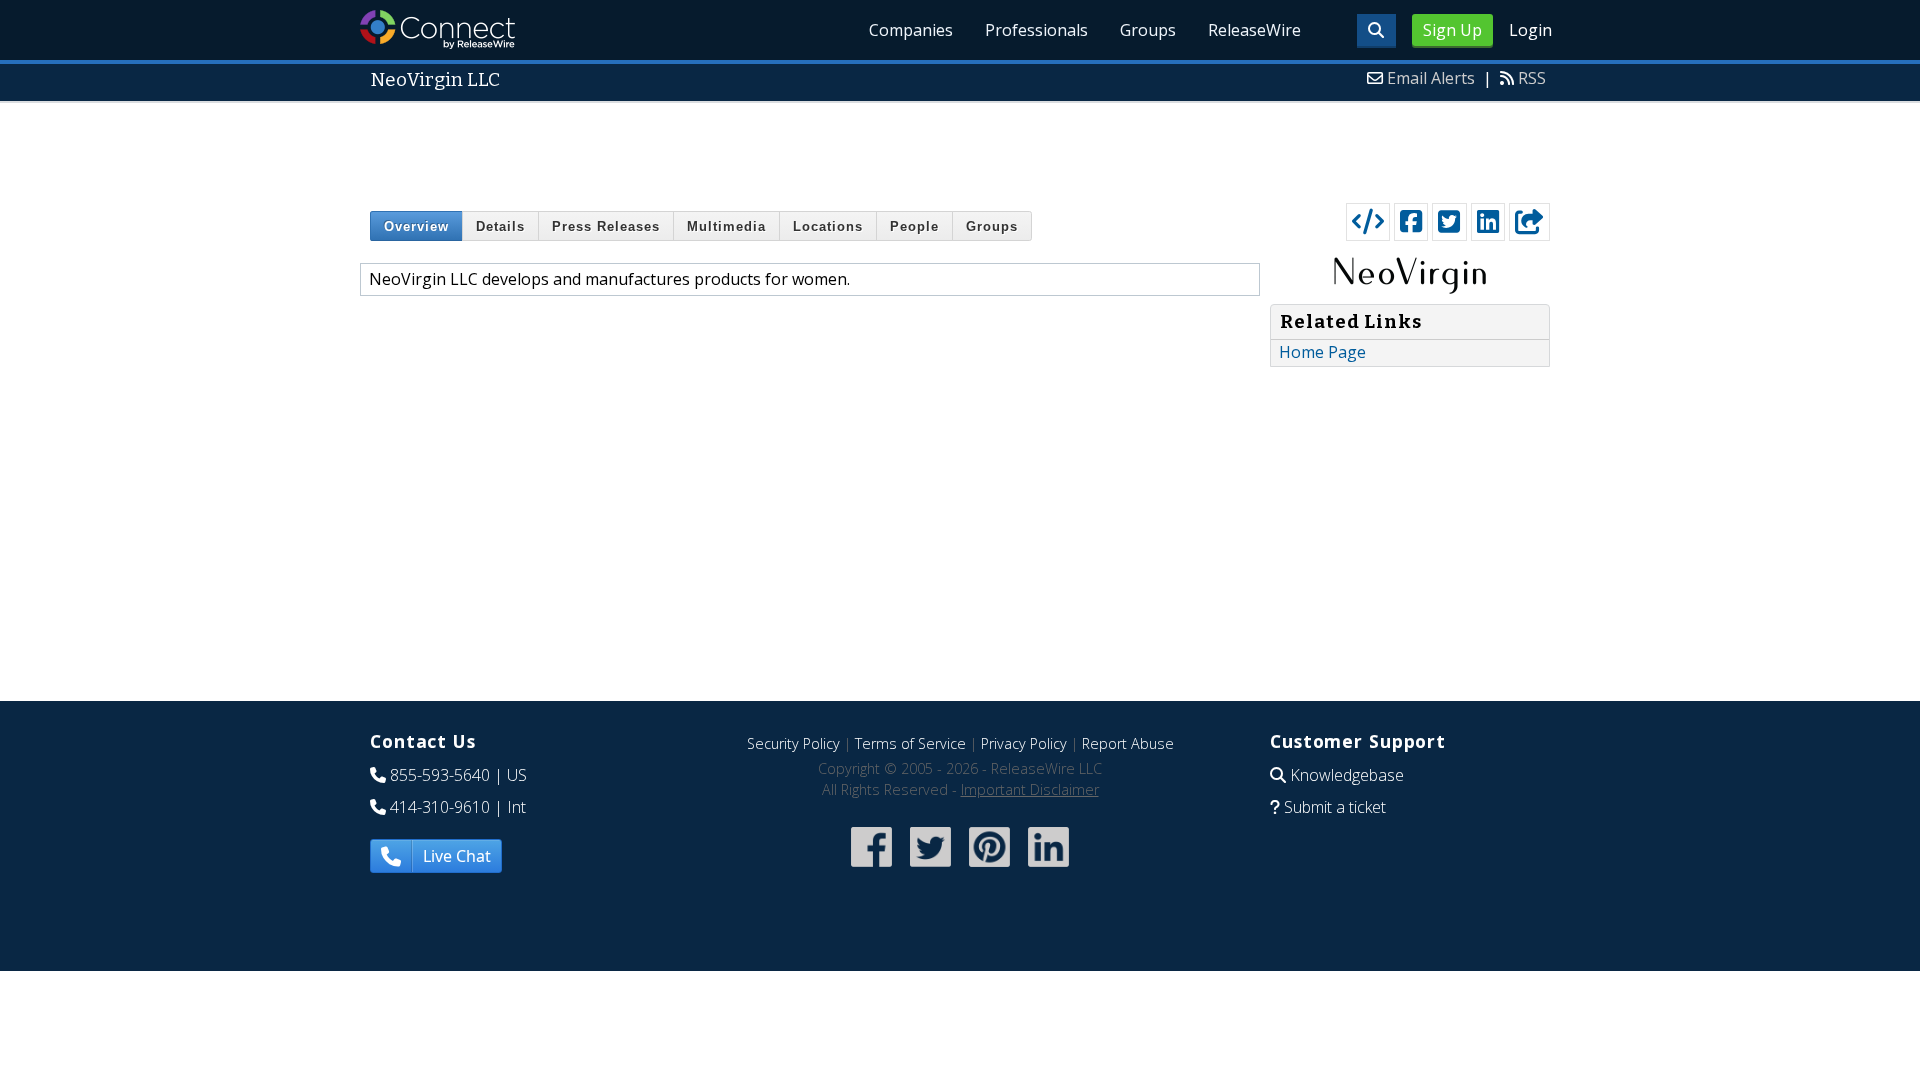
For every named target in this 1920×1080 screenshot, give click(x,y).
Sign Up (1452, 30)
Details (500, 226)
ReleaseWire (1254, 30)
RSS (1532, 78)
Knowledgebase (1347, 775)
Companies (911, 30)
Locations (828, 226)
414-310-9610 (440, 807)
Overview (416, 226)
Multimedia (726, 226)
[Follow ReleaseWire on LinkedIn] (1048, 868)
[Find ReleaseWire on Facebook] (871, 868)
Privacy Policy (1024, 743)
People (914, 226)
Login (1530, 30)
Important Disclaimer (1030, 789)
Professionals (1036, 30)
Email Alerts (1431, 78)
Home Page (1322, 352)
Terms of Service (910, 743)
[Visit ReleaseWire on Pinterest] (989, 868)
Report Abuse (1128, 743)
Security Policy (793, 743)
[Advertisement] (960, 148)
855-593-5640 (440, 775)
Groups (1148, 30)
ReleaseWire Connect (437, 29)
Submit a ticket (1335, 807)
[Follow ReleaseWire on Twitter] (930, 868)
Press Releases (606, 226)
